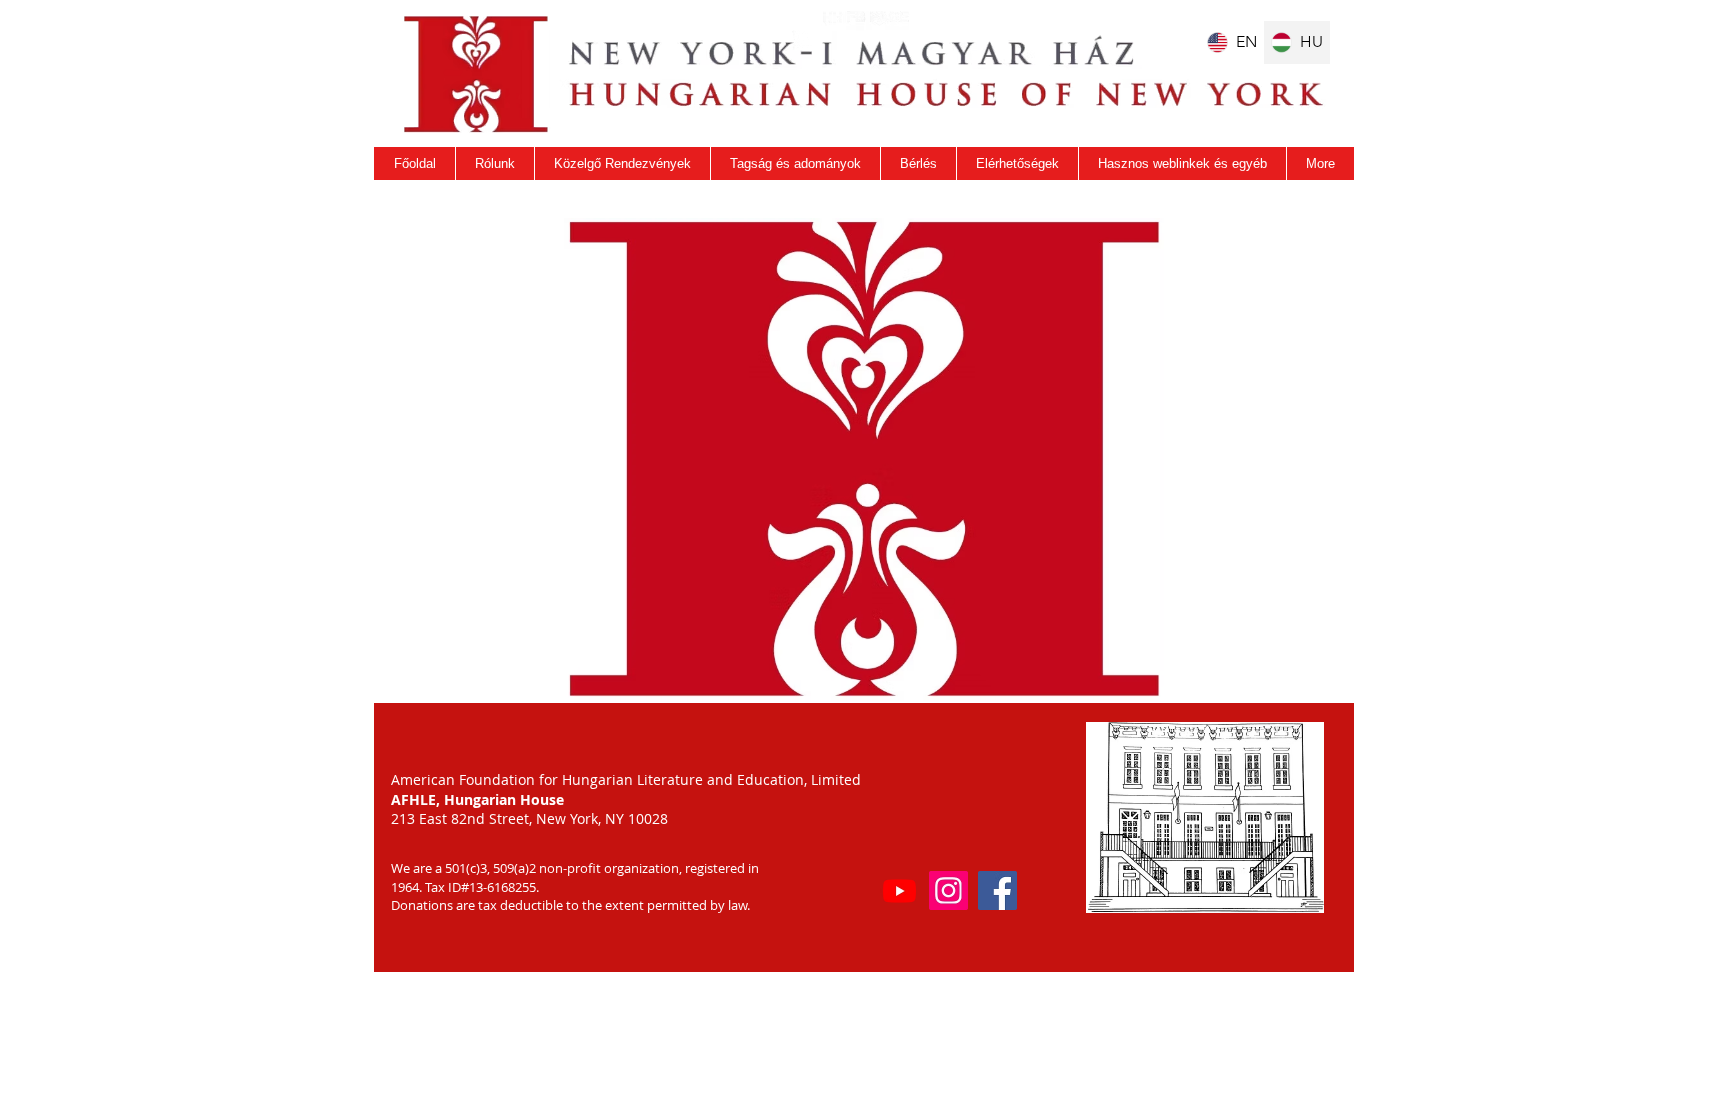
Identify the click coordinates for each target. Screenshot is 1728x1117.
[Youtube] (899, 890)
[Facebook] (997, 890)
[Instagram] (948, 890)
